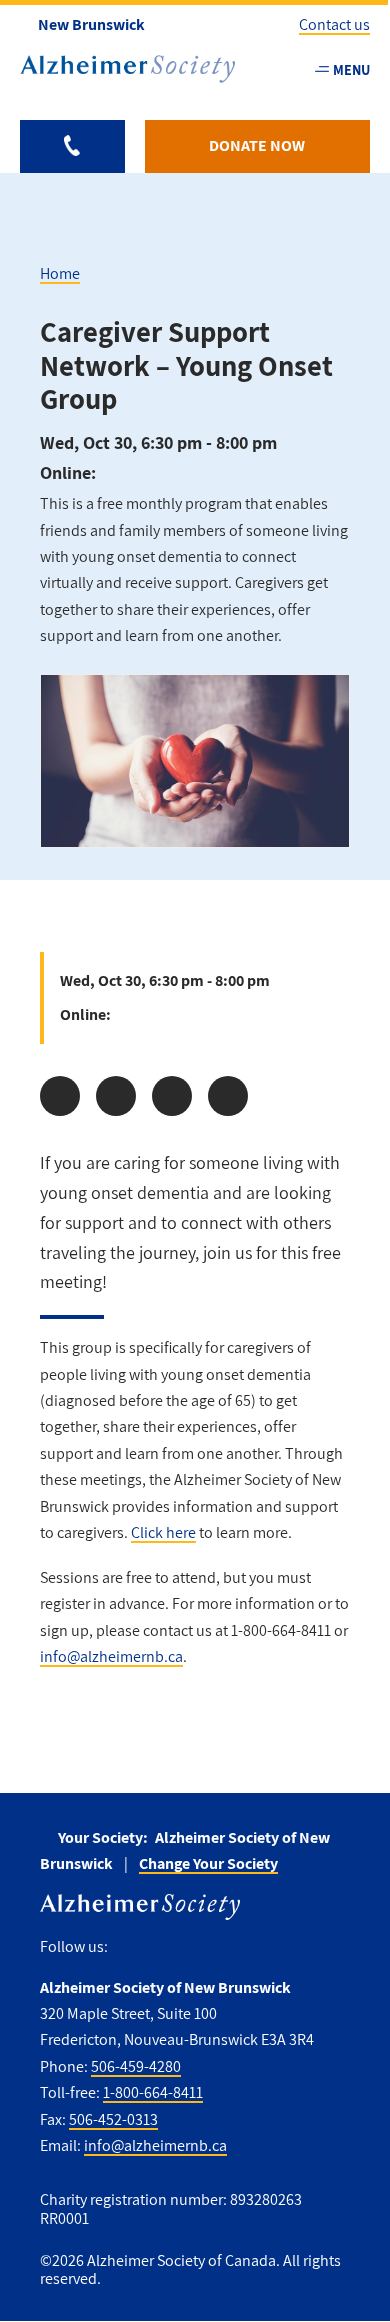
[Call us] (72, 146)
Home (60, 273)
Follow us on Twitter (167, 1947)
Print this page (228, 1096)
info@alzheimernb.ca (111, 1656)
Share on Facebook (60, 1096)
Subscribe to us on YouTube (253, 1947)
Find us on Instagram (209, 1947)
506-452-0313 (113, 2119)
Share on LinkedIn (172, 1096)
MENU (351, 69)
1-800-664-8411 (153, 2092)
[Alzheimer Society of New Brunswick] (127, 69)
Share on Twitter (116, 1096)
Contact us (334, 24)
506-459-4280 (136, 2066)
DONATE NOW (257, 145)
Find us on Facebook (130, 1947)
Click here (163, 1532)
